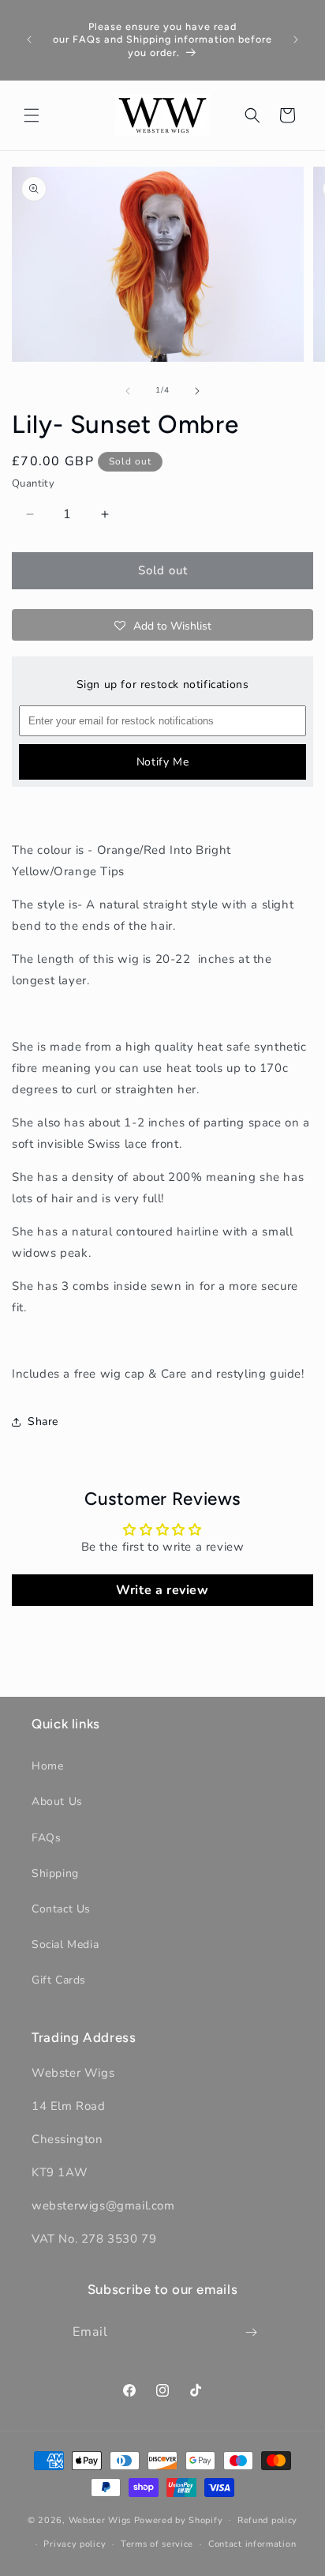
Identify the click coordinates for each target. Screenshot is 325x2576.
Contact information (252, 2544)
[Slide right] (197, 391)
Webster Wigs (100, 2520)
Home (47, 1766)
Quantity (33, 483)
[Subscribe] (252, 2332)
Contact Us (61, 1909)
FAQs (46, 1838)
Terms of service (157, 2544)
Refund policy (267, 2520)
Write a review (162, 1590)
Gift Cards (59, 1980)
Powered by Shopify (179, 2520)
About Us (57, 1801)
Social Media (65, 1944)
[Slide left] (128, 391)
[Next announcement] (296, 39)
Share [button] (43, 1422)
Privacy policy (75, 2544)
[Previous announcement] (29, 39)
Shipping (55, 1873)
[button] (32, 115)
